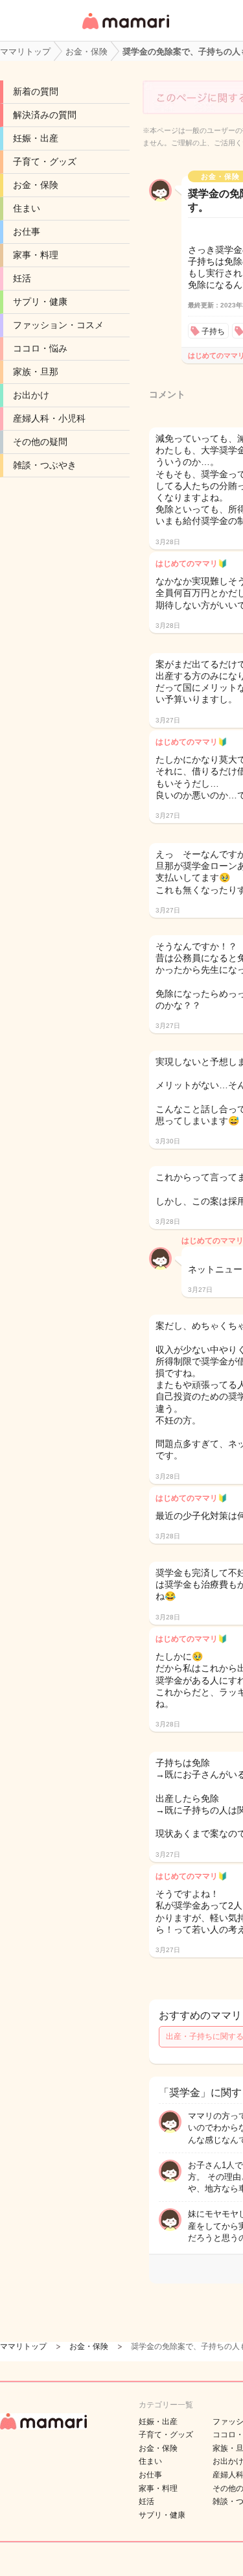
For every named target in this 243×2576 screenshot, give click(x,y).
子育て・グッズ (45, 161)
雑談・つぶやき (45, 465)
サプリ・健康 (40, 302)
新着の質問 (36, 91)
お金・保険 (36, 185)
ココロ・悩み (40, 348)
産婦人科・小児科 (49, 418)
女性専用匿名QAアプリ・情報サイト (125, 30)
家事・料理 (36, 255)
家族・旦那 (36, 372)
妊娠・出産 (36, 138)
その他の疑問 (40, 442)
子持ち (213, 331)
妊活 (22, 278)
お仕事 (27, 232)
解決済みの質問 (45, 115)
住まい (27, 208)
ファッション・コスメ (58, 325)
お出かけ (31, 395)
